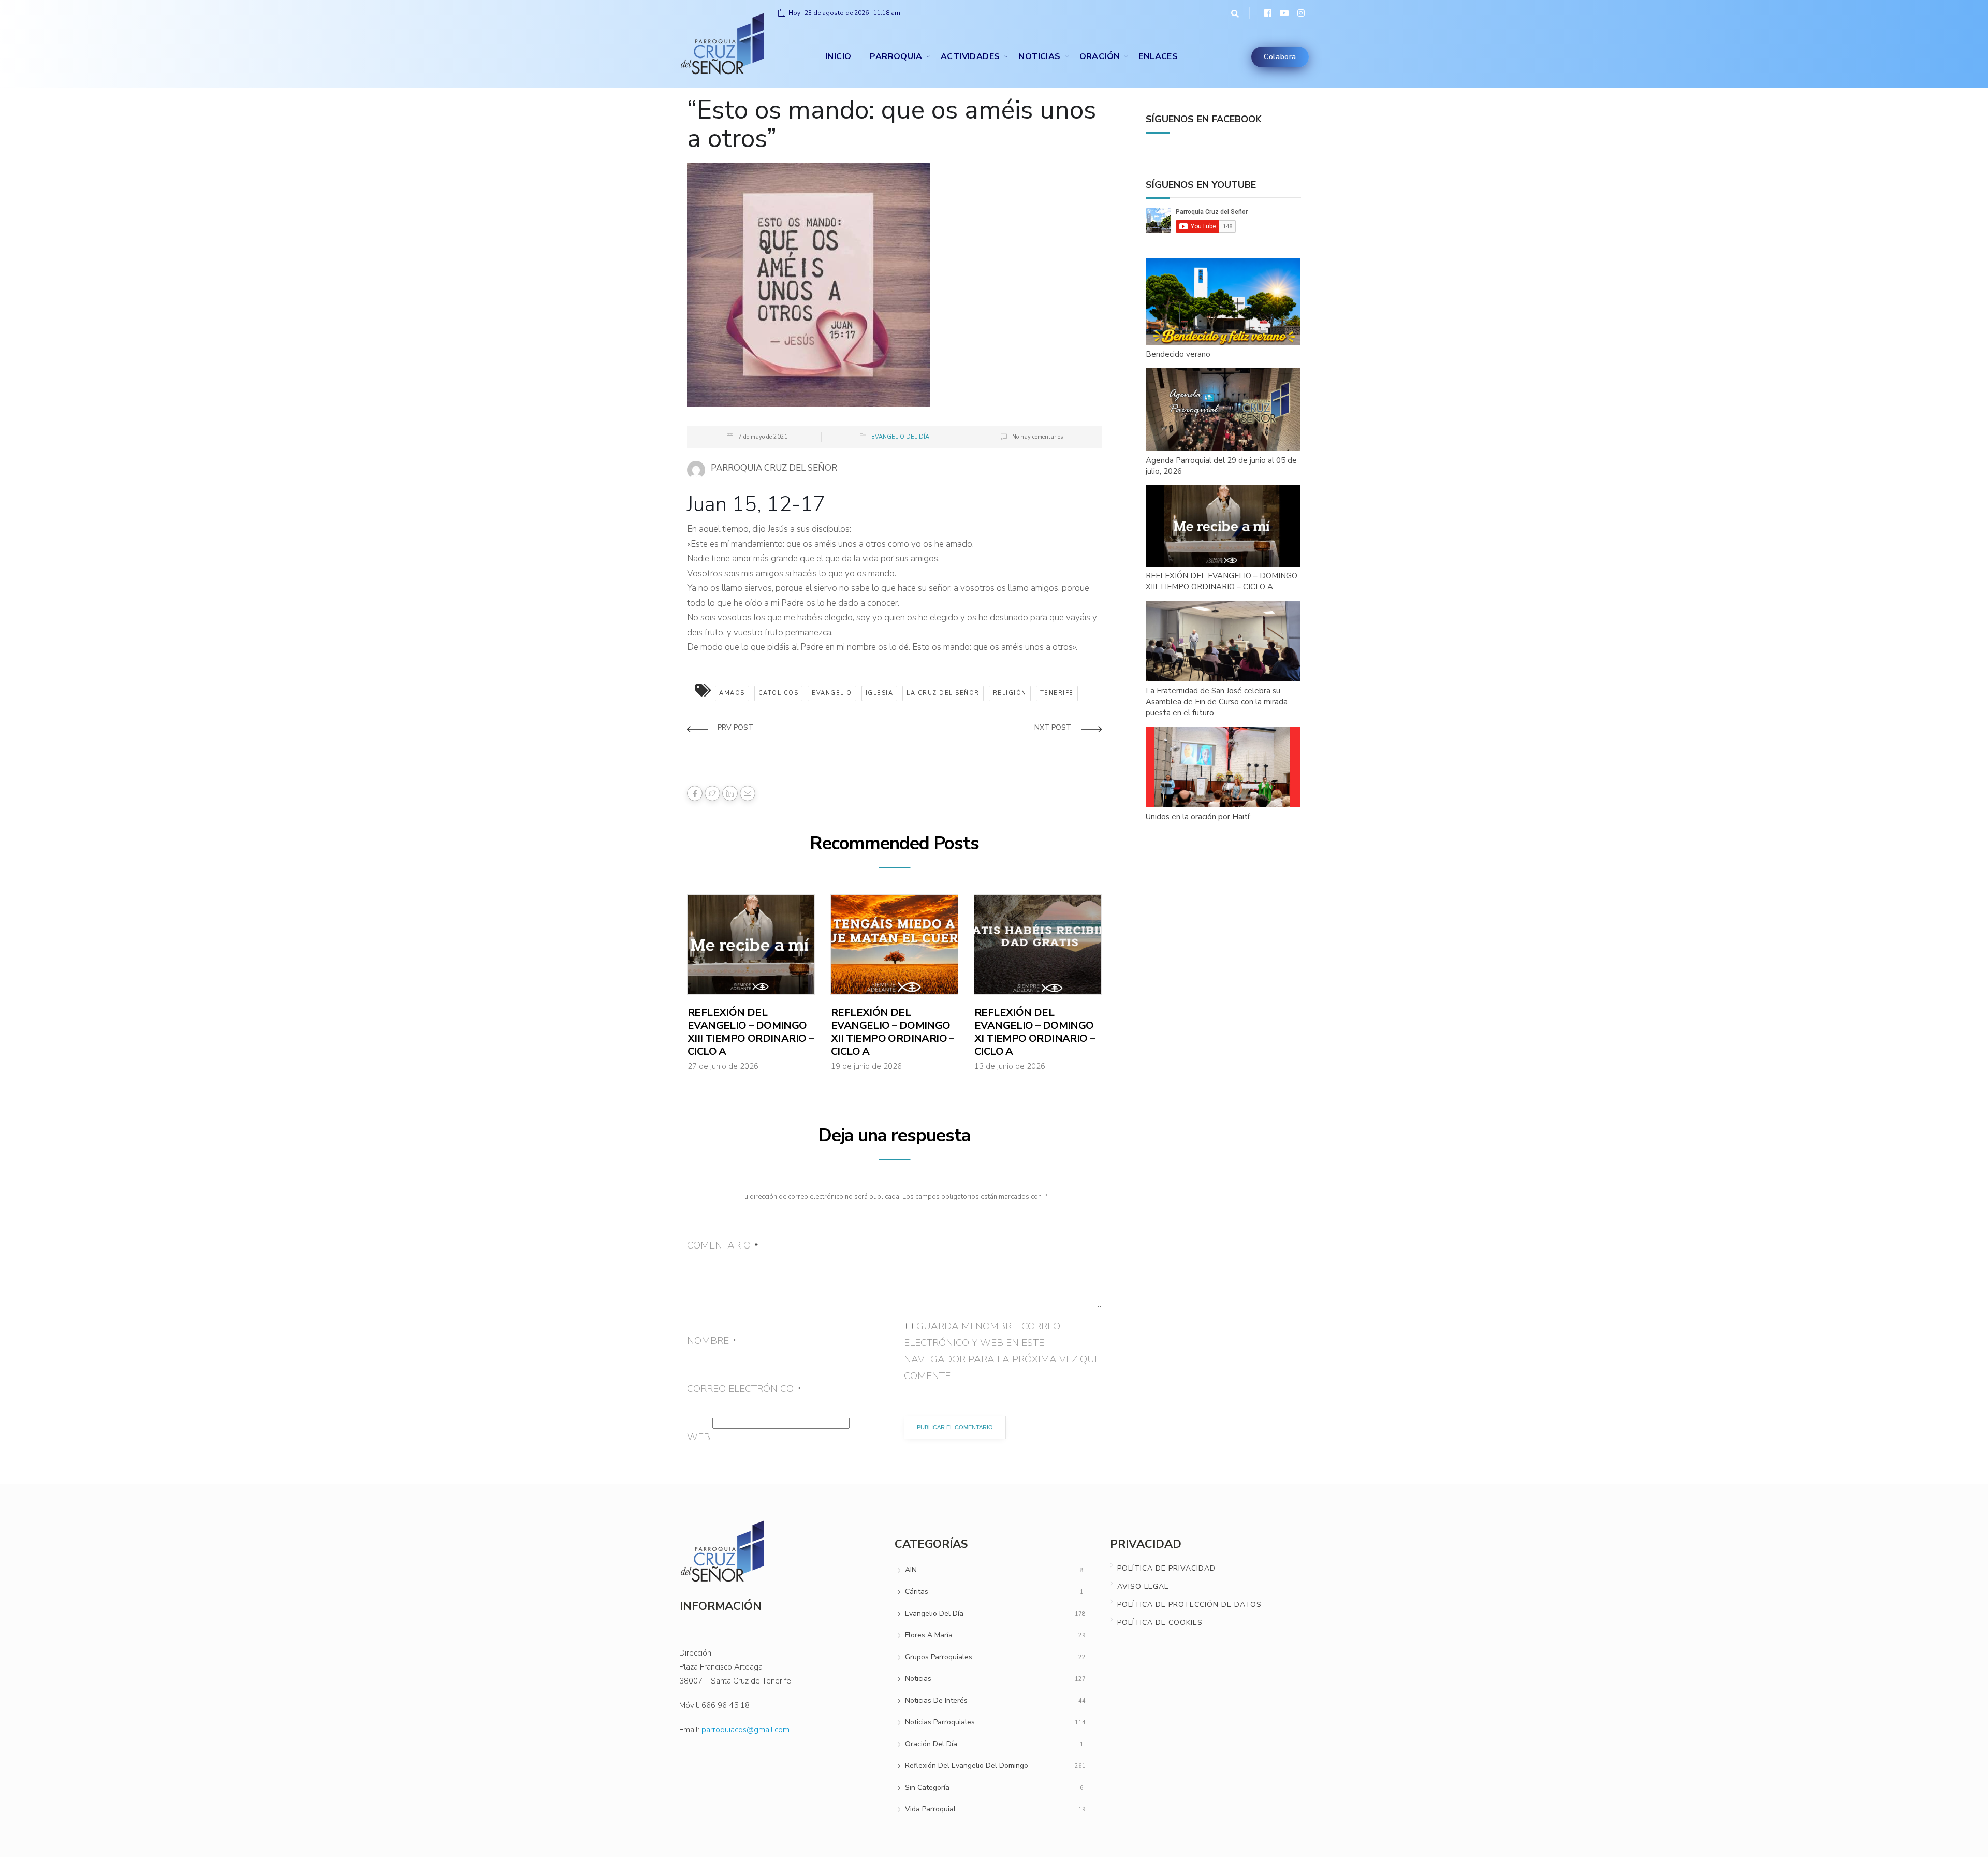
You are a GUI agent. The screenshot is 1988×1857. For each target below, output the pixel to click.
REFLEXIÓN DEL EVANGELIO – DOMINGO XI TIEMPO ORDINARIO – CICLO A (1034, 1032)
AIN (911, 1570)
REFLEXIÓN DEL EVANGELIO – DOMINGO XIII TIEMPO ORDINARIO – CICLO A (750, 1032)
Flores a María (929, 1635)
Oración (1100, 56)
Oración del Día (931, 1744)
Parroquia (896, 56)
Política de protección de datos (1189, 1605)
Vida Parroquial (930, 1809)
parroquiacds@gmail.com (745, 1730)
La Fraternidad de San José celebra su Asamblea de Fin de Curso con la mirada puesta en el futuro (1217, 702)
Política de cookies (1160, 1623)
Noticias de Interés (936, 1700)
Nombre (712, 1341)
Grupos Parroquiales (939, 1657)
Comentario (722, 1245)
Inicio (838, 56)
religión (1010, 693)
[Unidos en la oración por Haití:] (1223, 767)
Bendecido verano (1178, 354)
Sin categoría (927, 1787)
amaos (732, 693)
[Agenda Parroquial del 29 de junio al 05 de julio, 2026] (1223, 410)
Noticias (1039, 56)
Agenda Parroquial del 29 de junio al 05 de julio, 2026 (1221, 466)
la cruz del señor (943, 693)
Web (699, 1437)
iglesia (880, 693)
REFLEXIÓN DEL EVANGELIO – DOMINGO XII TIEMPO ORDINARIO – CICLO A (893, 1032)
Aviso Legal (1143, 1586)
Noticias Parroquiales (940, 1722)
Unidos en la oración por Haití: (1198, 817)
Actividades (970, 56)
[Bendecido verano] (1223, 302)
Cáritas (917, 1592)
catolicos (779, 693)
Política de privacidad (1166, 1568)
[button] (1232, 13)
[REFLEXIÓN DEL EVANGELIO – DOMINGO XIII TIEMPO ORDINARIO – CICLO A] (1223, 526)
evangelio (832, 693)
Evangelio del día (900, 437)
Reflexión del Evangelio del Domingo (967, 1766)
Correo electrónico (744, 1389)
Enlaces (1158, 56)
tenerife (1057, 693)
